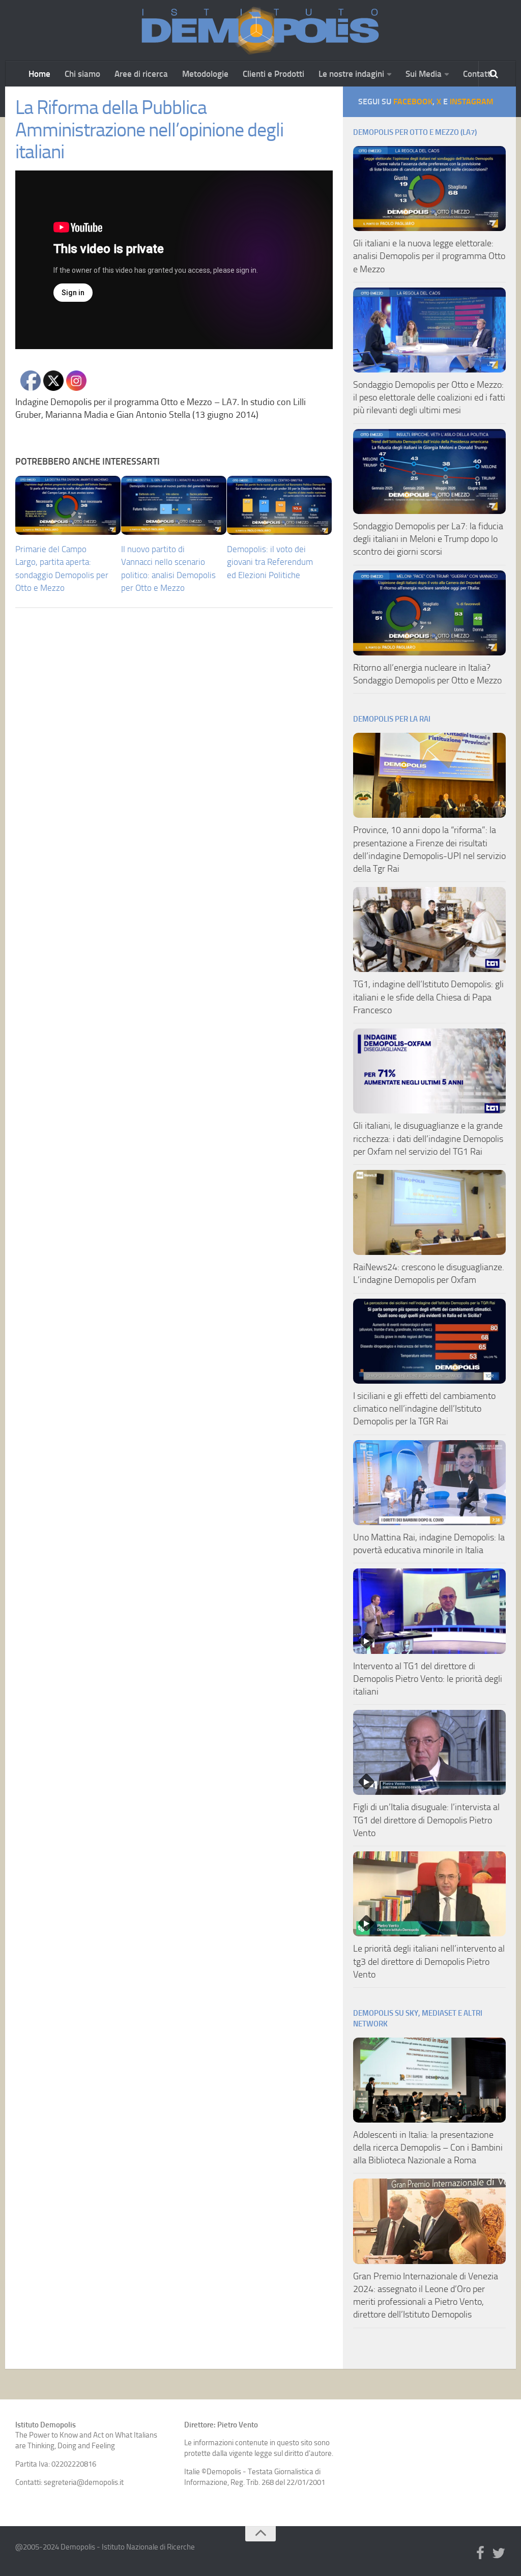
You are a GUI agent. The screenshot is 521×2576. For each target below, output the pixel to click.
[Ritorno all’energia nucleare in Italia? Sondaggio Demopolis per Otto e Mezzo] (429, 613)
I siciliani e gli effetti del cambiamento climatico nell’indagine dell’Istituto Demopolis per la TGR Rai (424, 1409)
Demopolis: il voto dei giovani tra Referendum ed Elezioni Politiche (270, 562)
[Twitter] (499, 2554)
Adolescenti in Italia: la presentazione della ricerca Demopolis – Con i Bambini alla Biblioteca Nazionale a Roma (428, 2148)
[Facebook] (480, 2554)
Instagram (472, 102)
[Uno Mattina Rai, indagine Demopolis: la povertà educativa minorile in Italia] (429, 1483)
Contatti (478, 74)
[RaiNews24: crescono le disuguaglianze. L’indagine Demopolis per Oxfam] (429, 1212)
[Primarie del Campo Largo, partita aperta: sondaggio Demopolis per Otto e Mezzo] (68, 505)
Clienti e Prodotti (273, 74)
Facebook (413, 102)
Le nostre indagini (351, 74)
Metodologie (205, 74)
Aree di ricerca (141, 74)
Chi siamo (82, 74)
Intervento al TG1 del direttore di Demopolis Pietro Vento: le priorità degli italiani (428, 1679)
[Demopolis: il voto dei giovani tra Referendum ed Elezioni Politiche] (280, 505)
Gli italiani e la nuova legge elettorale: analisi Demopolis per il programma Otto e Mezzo (429, 256)
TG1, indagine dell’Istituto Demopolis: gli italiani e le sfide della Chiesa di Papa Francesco (428, 997)
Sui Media (424, 74)
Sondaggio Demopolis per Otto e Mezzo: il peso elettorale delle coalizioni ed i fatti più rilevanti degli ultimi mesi (429, 397)
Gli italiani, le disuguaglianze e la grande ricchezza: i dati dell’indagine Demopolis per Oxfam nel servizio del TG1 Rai (428, 1138)
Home (39, 74)
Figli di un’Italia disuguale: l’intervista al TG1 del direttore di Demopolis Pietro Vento (426, 1820)
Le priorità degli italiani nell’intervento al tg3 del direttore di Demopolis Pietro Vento (429, 1961)
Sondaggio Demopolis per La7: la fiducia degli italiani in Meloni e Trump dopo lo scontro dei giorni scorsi (428, 539)
